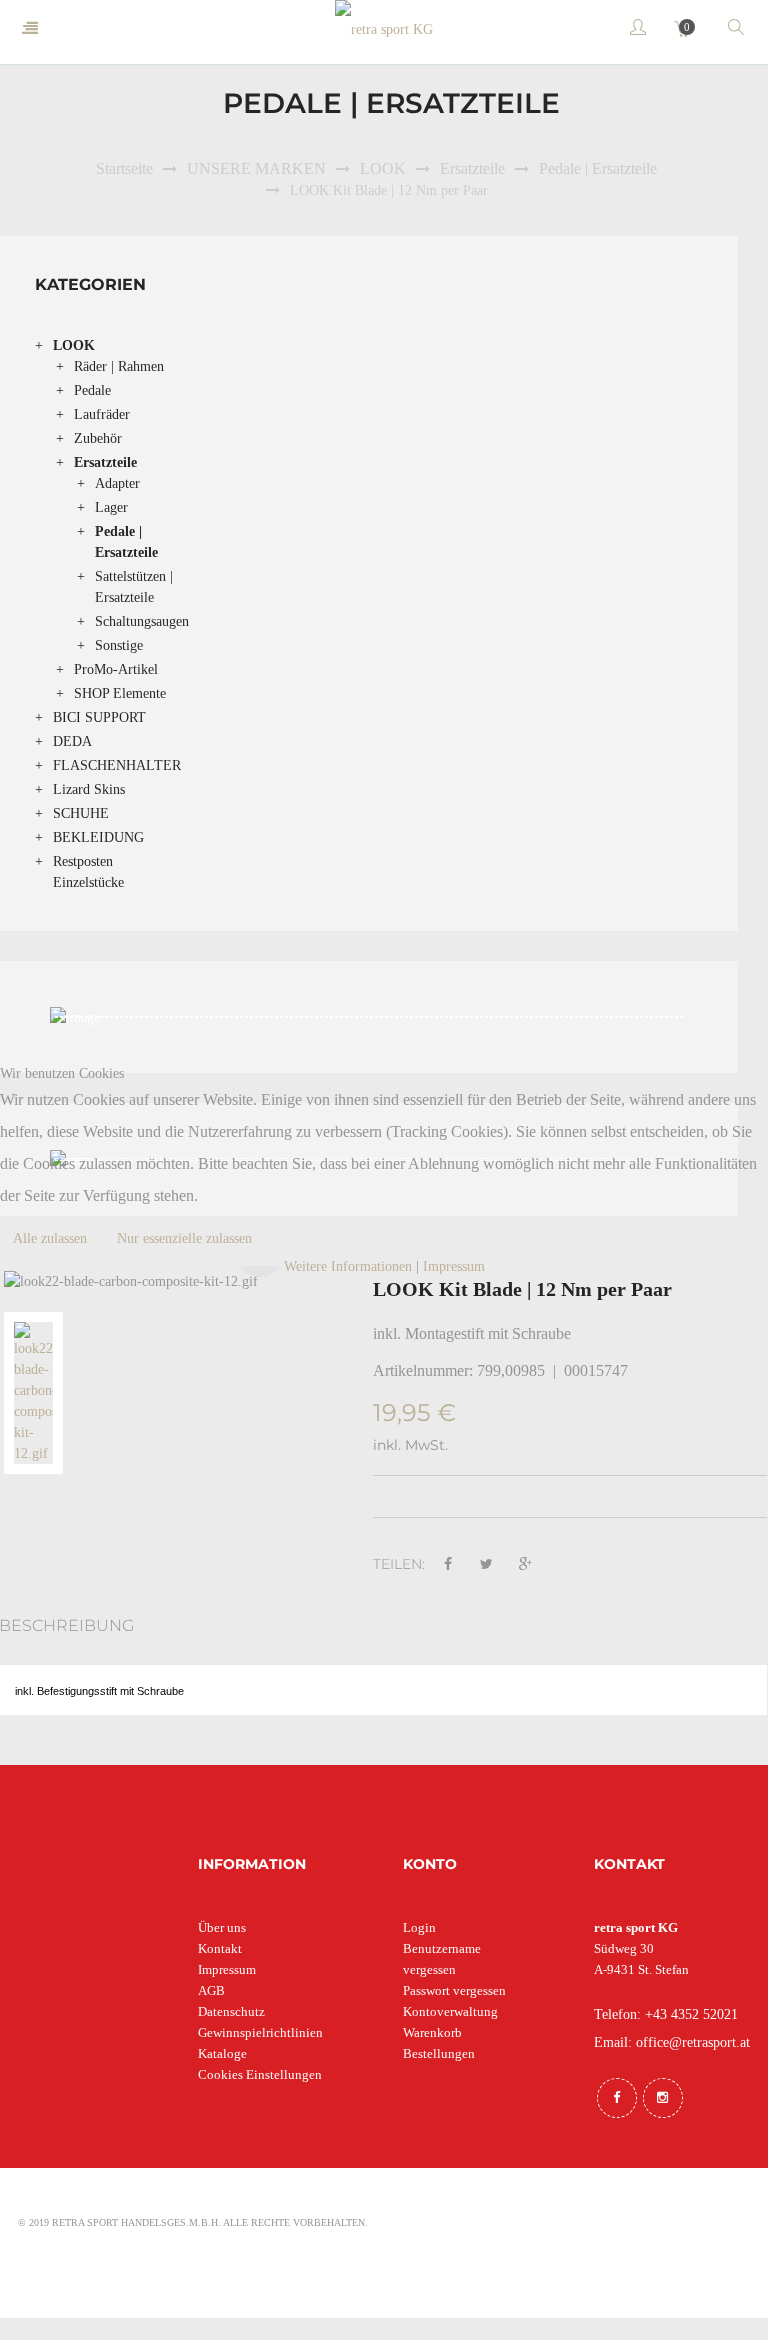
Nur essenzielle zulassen (184, 1238)
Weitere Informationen (348, 1266)
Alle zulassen (50, 1238)
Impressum (454, 1266)
